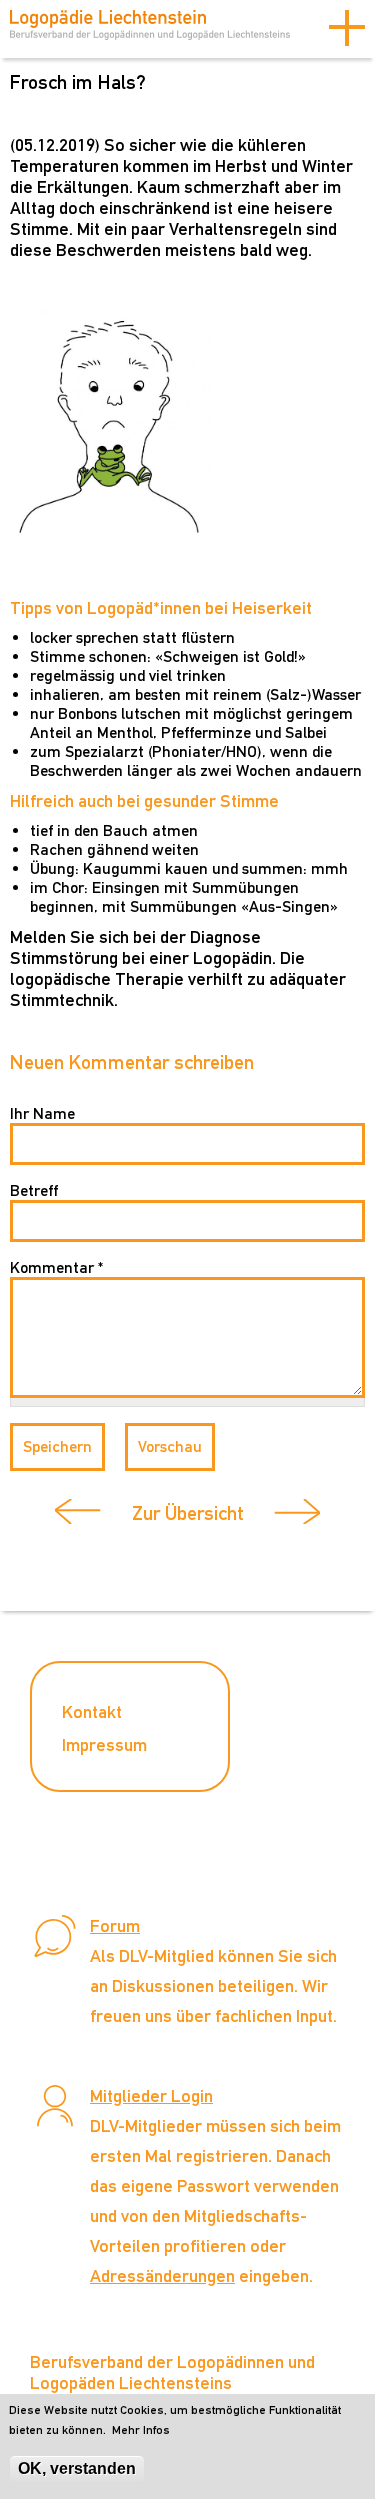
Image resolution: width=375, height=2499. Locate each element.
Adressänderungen (162, 2275)
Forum (115, 1925)
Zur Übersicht (188, 1513)
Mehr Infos (141, 2430)
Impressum (104, 1744)
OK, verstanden (77, 2468)
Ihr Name (42, 1113)
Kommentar (56, 1267)
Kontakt (92, 1711)
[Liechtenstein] (150, 31)
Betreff (34, 1190)
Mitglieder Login (151, 2095)
